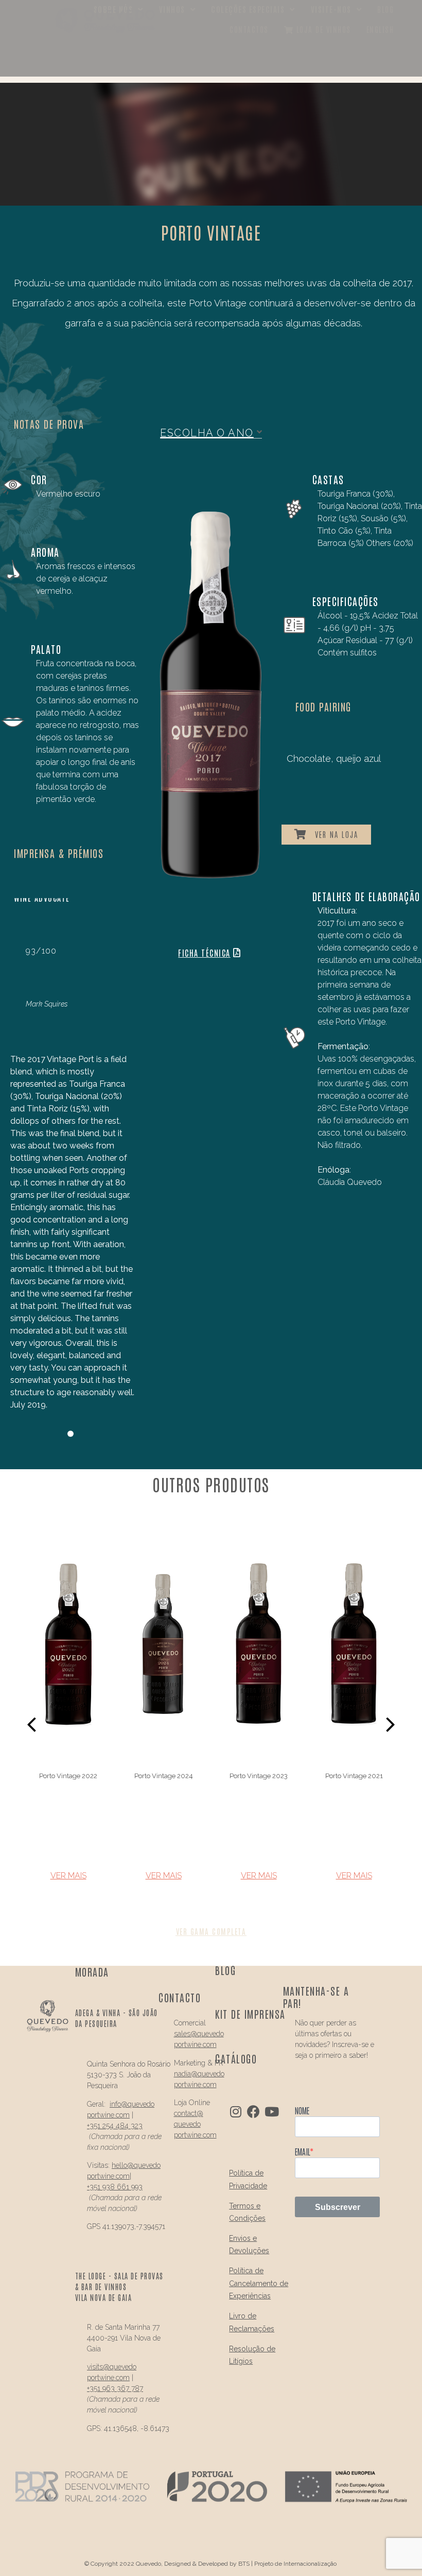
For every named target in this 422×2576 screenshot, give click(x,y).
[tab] (211, 433)
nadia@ (186, 2074)
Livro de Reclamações (252, 2322)
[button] (33, 1724)
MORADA (92, 1971)
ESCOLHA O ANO (207, 433)
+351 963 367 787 (115, 2388)
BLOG (225, 1970)
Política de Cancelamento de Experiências (259, 2283)
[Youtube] (271, 2112)
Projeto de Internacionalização (295, 2564)
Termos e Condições (247, 2212)
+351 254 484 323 (115, 2126)
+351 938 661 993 (115, 2187)
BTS (244, 2564)
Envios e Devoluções (249, 2245)
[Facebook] (253, 2112)
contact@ (189, 2113)
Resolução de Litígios (252, 2355)
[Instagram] (235, 2112)
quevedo (141, 2104)
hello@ (123, 2165)
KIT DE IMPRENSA (250, 2014)
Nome (302, 2110)
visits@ (98, 2367)
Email (302, 2151)
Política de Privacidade (248, 2179)
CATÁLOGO (236, 2058)
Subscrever (338, 2207)
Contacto (180, 1997)
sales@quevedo (199, 2034)
